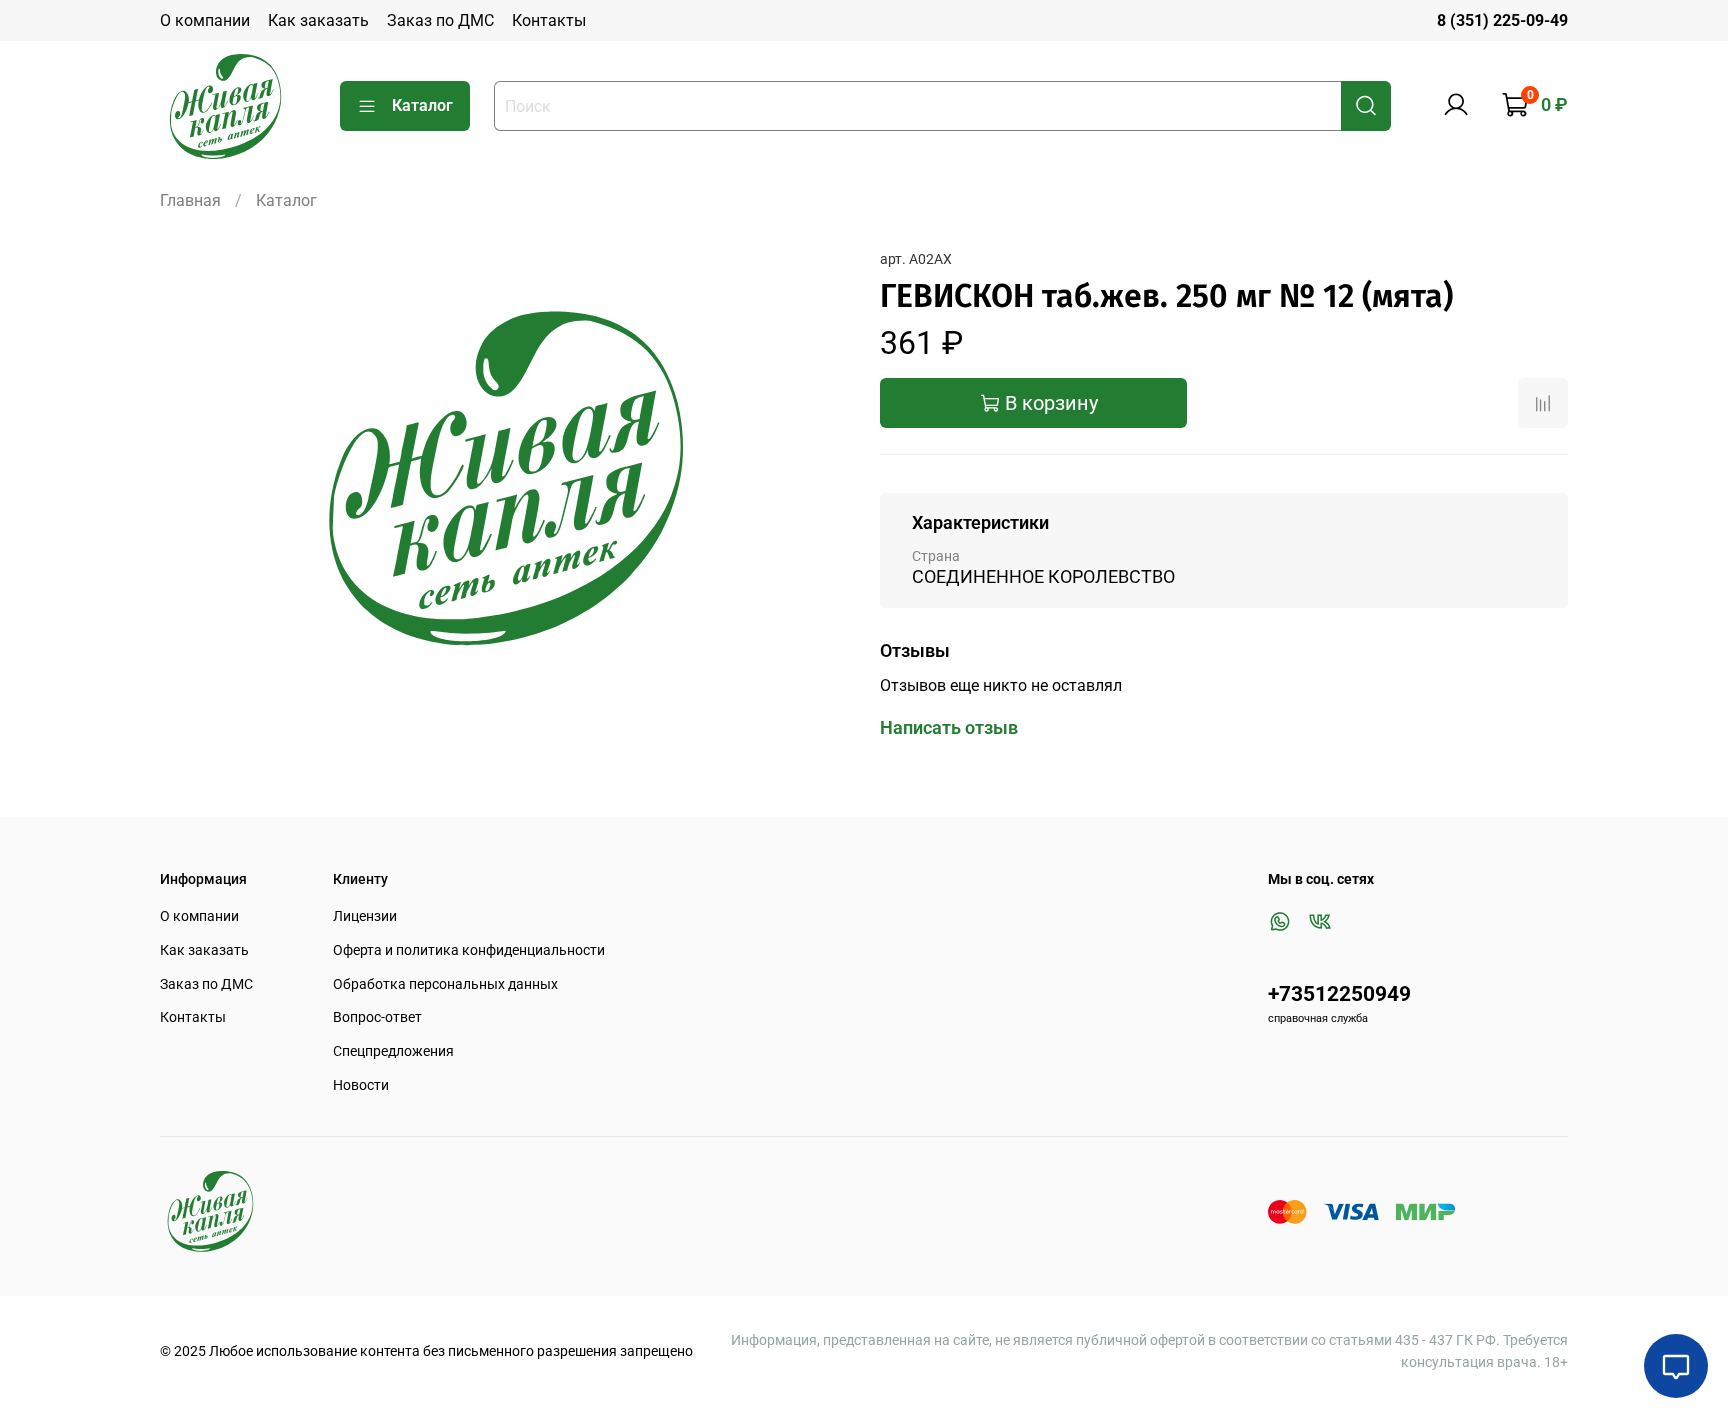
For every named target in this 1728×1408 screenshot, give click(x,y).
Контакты (549, 20)
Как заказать (318, 20)
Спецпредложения (393, 1051)
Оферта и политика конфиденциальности (469, 950)
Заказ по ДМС (440, 20)
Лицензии (365, 916)
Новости (361, 1085)
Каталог (422, 105)
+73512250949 (1339, 994)
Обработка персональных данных (445, 984)
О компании (205, 20)
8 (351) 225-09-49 (1502, 20)
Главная (190, 200)
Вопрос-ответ (377, 1017)
